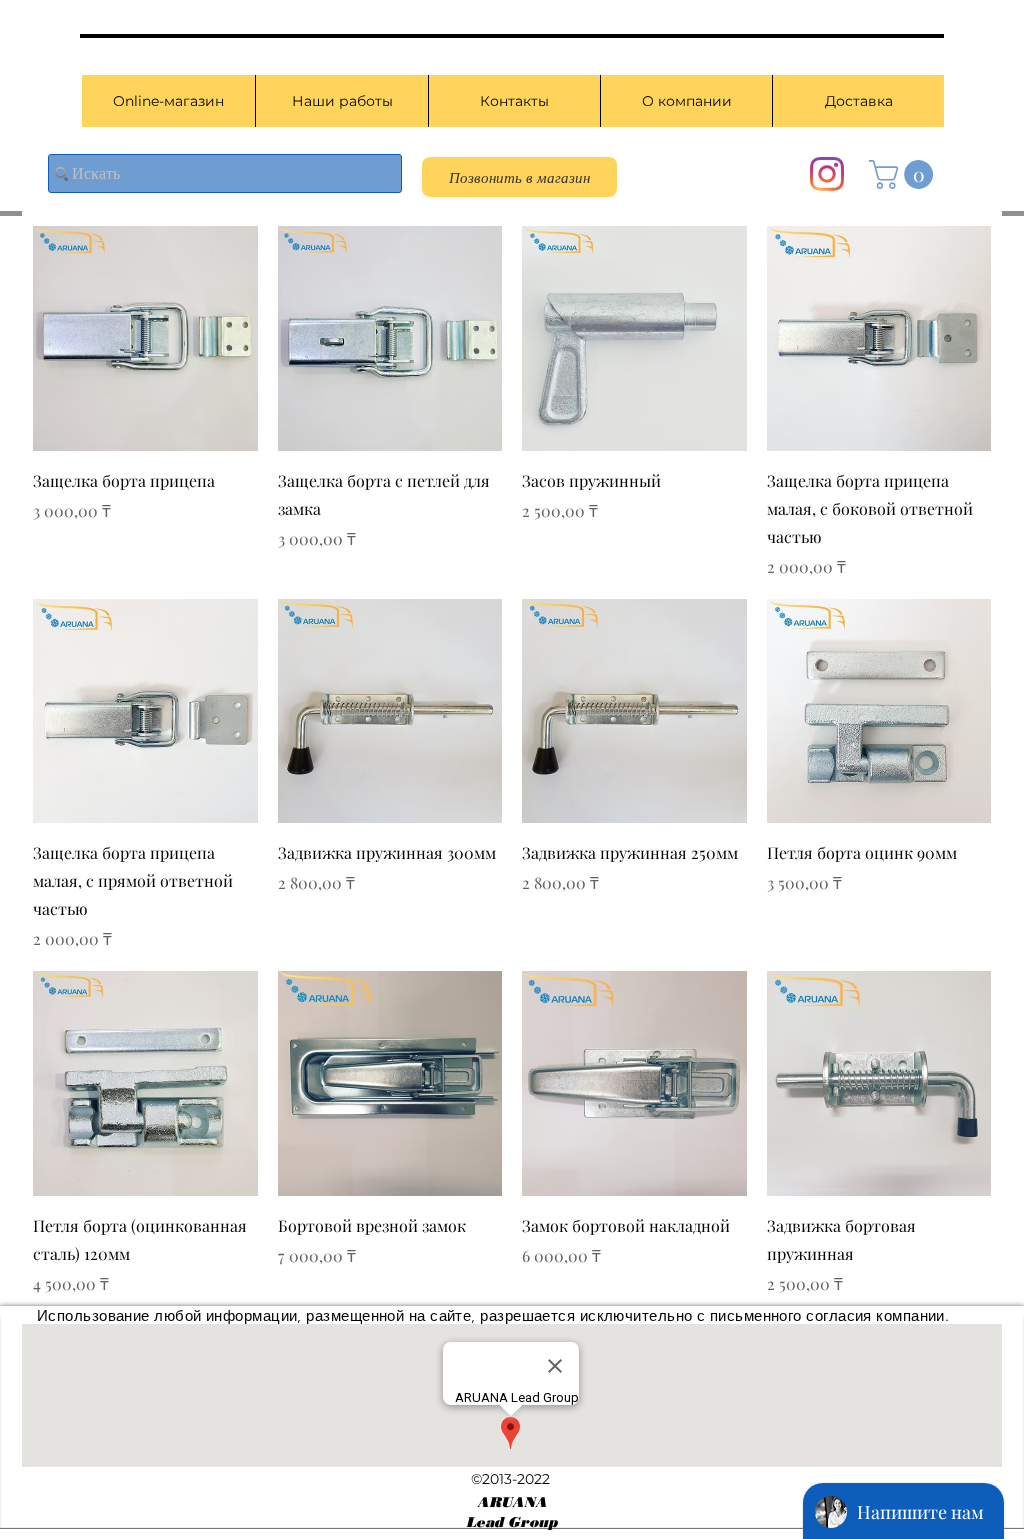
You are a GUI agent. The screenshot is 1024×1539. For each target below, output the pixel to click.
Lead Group (511, 1522)
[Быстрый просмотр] (145, 338)
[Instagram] (827, 174)
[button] (904, 174)
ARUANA (512, 1502)
